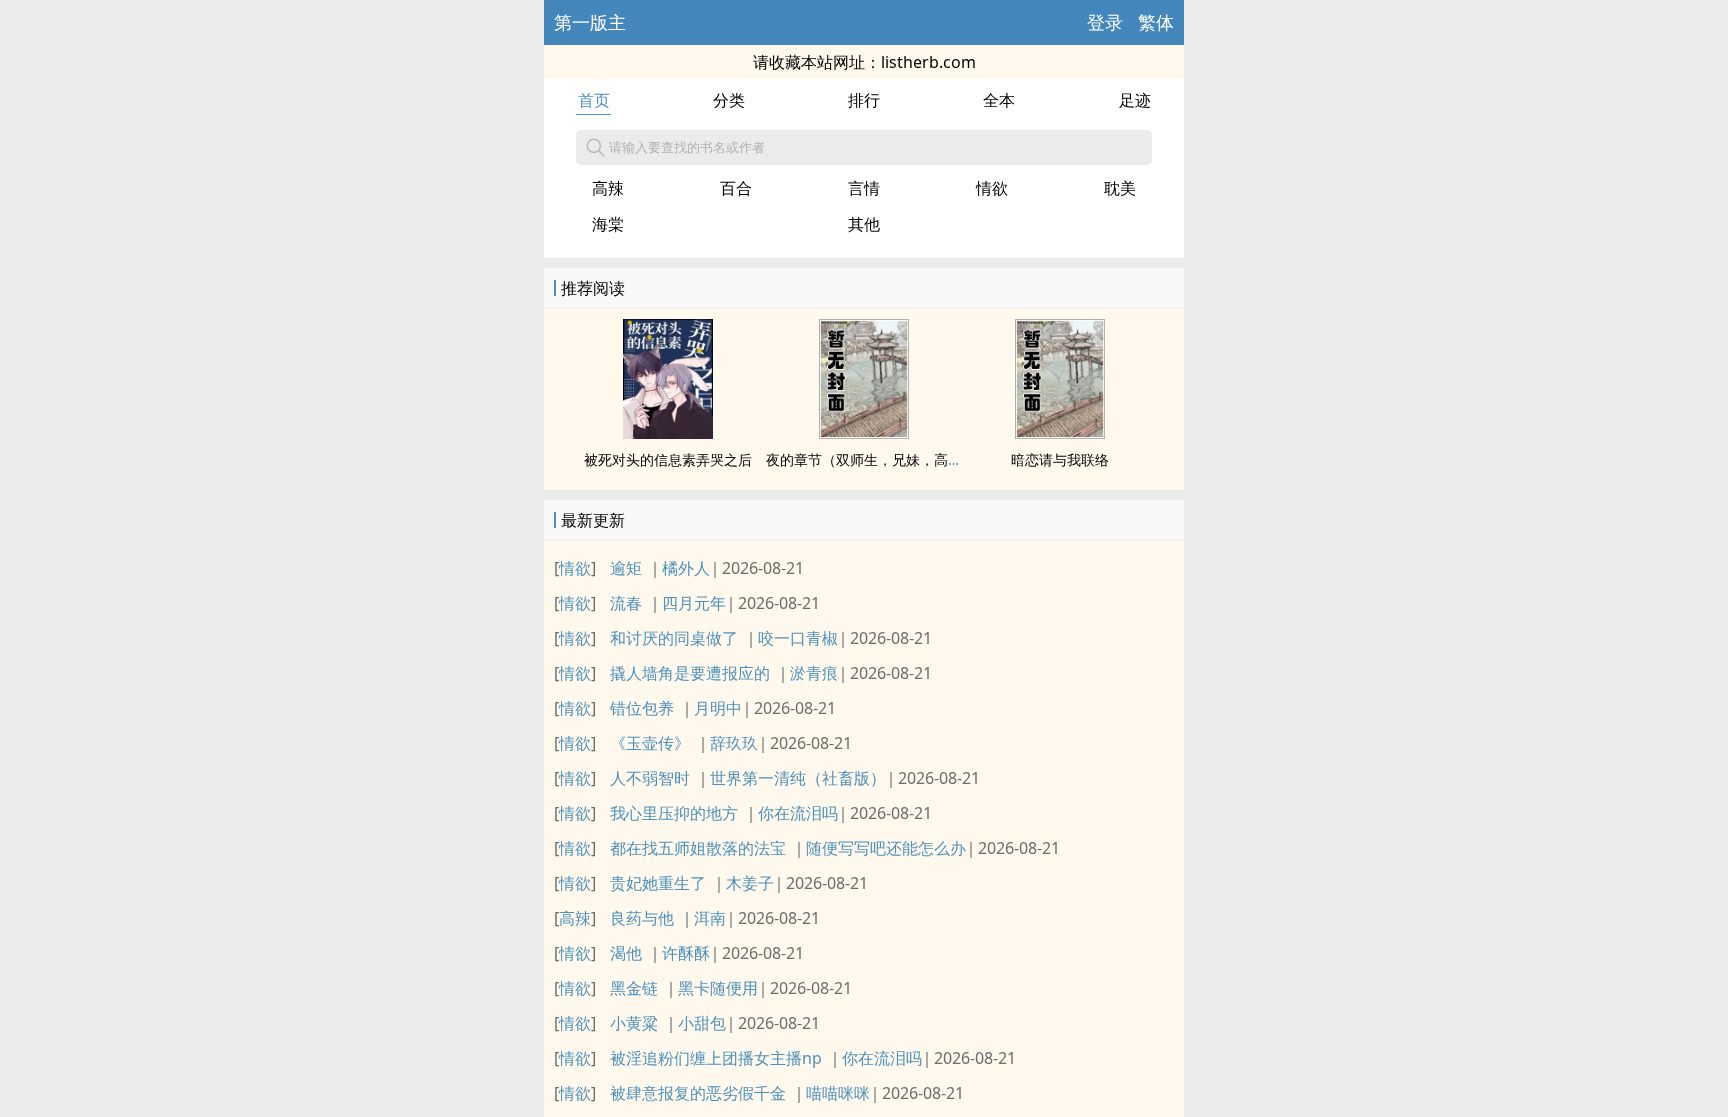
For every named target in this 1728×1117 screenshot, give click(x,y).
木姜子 (750, 883)
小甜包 (702, 1023)
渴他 (626, 953)
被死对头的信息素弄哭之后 (668, 459)
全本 (999, 100)
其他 (864, 224)
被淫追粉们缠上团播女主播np (716, 1058)
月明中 (718, 708)
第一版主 (590, 22)
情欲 (992, 188)
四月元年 (694, 603)
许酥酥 (686, 953)
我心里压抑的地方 (674, 813)
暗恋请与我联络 (1060, 459)
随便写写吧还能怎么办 (886, 848)
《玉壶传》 (650, 743)
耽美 (1120, 188)
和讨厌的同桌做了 (674, 638)
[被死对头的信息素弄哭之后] (668, 433)
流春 (626, 603)
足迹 (1135, 100)
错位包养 (642, 708)
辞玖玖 (734, 743)
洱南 (710, 918)
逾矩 (626, 568)
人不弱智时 (650, 778)
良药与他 (642, 918)
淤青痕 (814, 673)
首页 (594, 100)
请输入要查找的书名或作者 (687, 147)
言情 (864, 188)
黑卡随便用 (718, 988)
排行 (864, 100)
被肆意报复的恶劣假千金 (698, 1093)
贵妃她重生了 (658, 883)
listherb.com (928, 62)
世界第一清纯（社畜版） (798, 778)
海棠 (608, 224)
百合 (736, 188)
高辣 (608, 188)
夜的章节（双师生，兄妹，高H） (869, 459)
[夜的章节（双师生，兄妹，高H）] (864, 433)
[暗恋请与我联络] (1060, 433)
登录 (1105, 22)
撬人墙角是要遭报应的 (690, 673)
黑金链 (634, 988)
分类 (729, 100)
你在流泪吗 (798, 813)
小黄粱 (634, 1023)
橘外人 (686, 568)
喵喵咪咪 (838, 1093)
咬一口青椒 (798, 638)
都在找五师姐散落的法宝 (698, 848)
